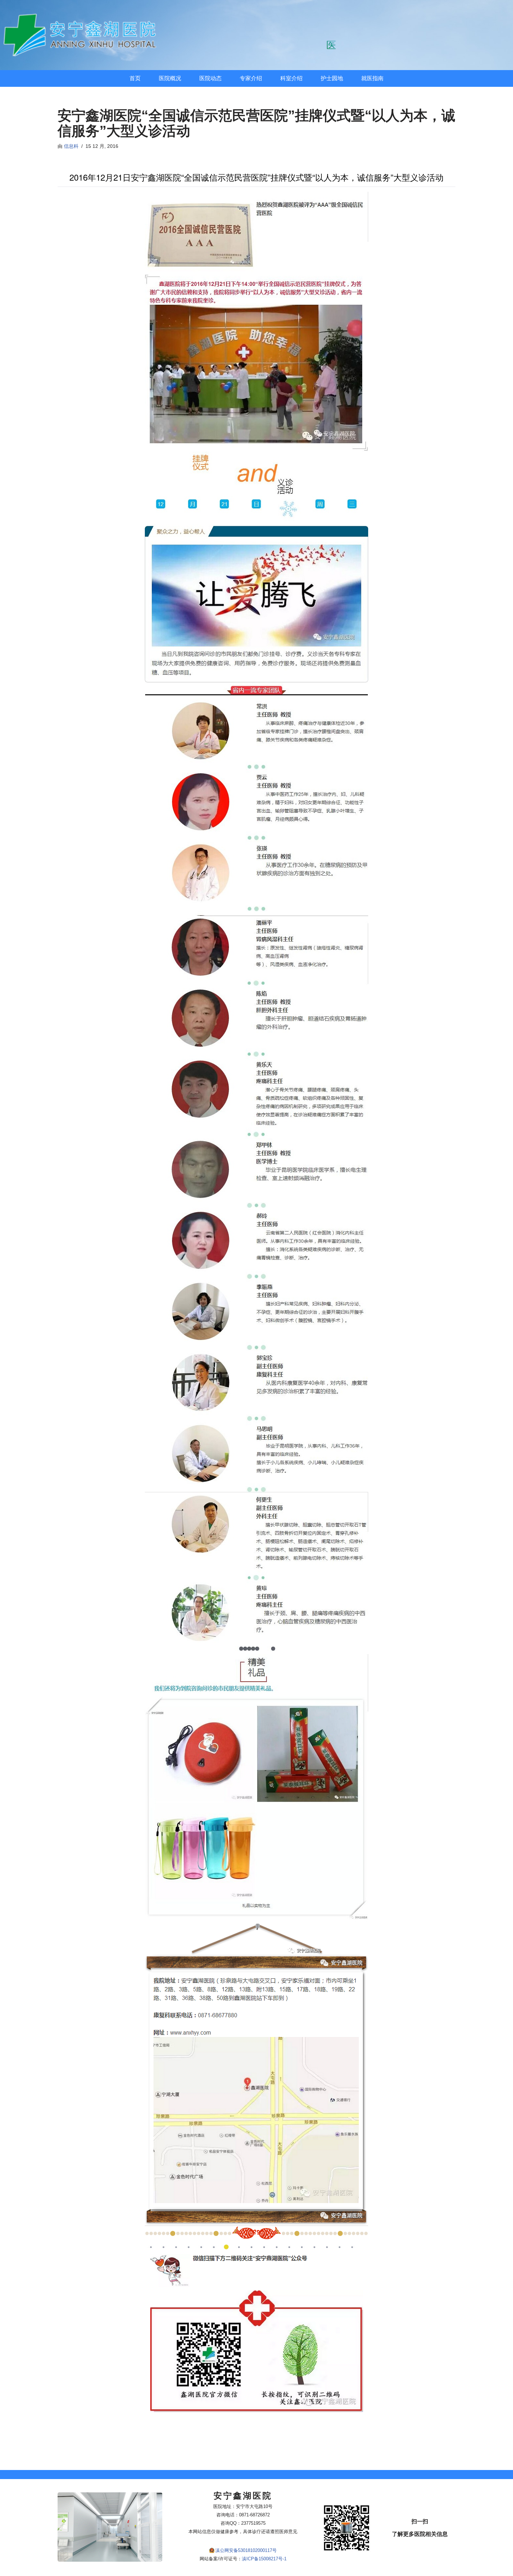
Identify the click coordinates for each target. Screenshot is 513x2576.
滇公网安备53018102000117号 (246, 2550)
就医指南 (372, 78)
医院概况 (170, 78)
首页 (135, 78)
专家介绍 (251, 78)
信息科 (71, 146)
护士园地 (332, 78)
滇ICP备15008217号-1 (264, 2559)
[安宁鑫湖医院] (82, 35)
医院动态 (210, 78)
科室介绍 (291, 78)
